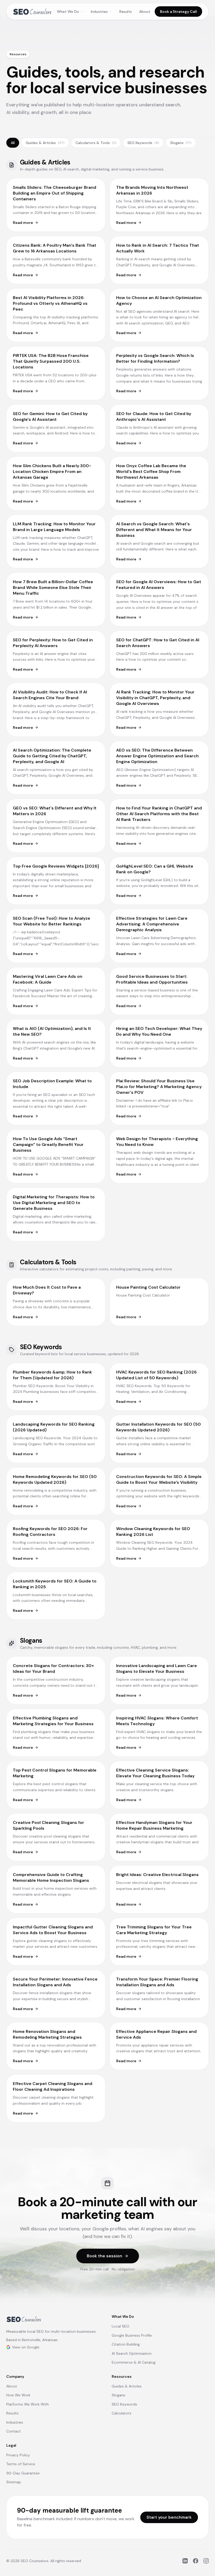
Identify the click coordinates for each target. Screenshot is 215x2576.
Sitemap (14, 2482)
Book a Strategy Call (178, 12)
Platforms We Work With (28, 2404)
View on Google (26, 2347)
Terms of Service (21, 2464)
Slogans (181, 143)
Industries (99, 12)
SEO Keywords (143, 143)
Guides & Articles (45, 143)
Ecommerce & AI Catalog (134, 2362)
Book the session (104, 2256)
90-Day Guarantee (23, 2473)
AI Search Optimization (132, 2353)
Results (126, 12)
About (145, 12)
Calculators (122, 2413)
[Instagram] (206, 2561)
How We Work (18, 2395)
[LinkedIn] (185, 2561)
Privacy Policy (18, 2455)
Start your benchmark (169, 2517)
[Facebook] (196, 2561)
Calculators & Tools (96, 143)
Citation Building (126, 2344)
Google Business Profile (132, 2335)
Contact (14, 2431)
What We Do (68, 12)
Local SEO (120, 2326)
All (13, 143)
